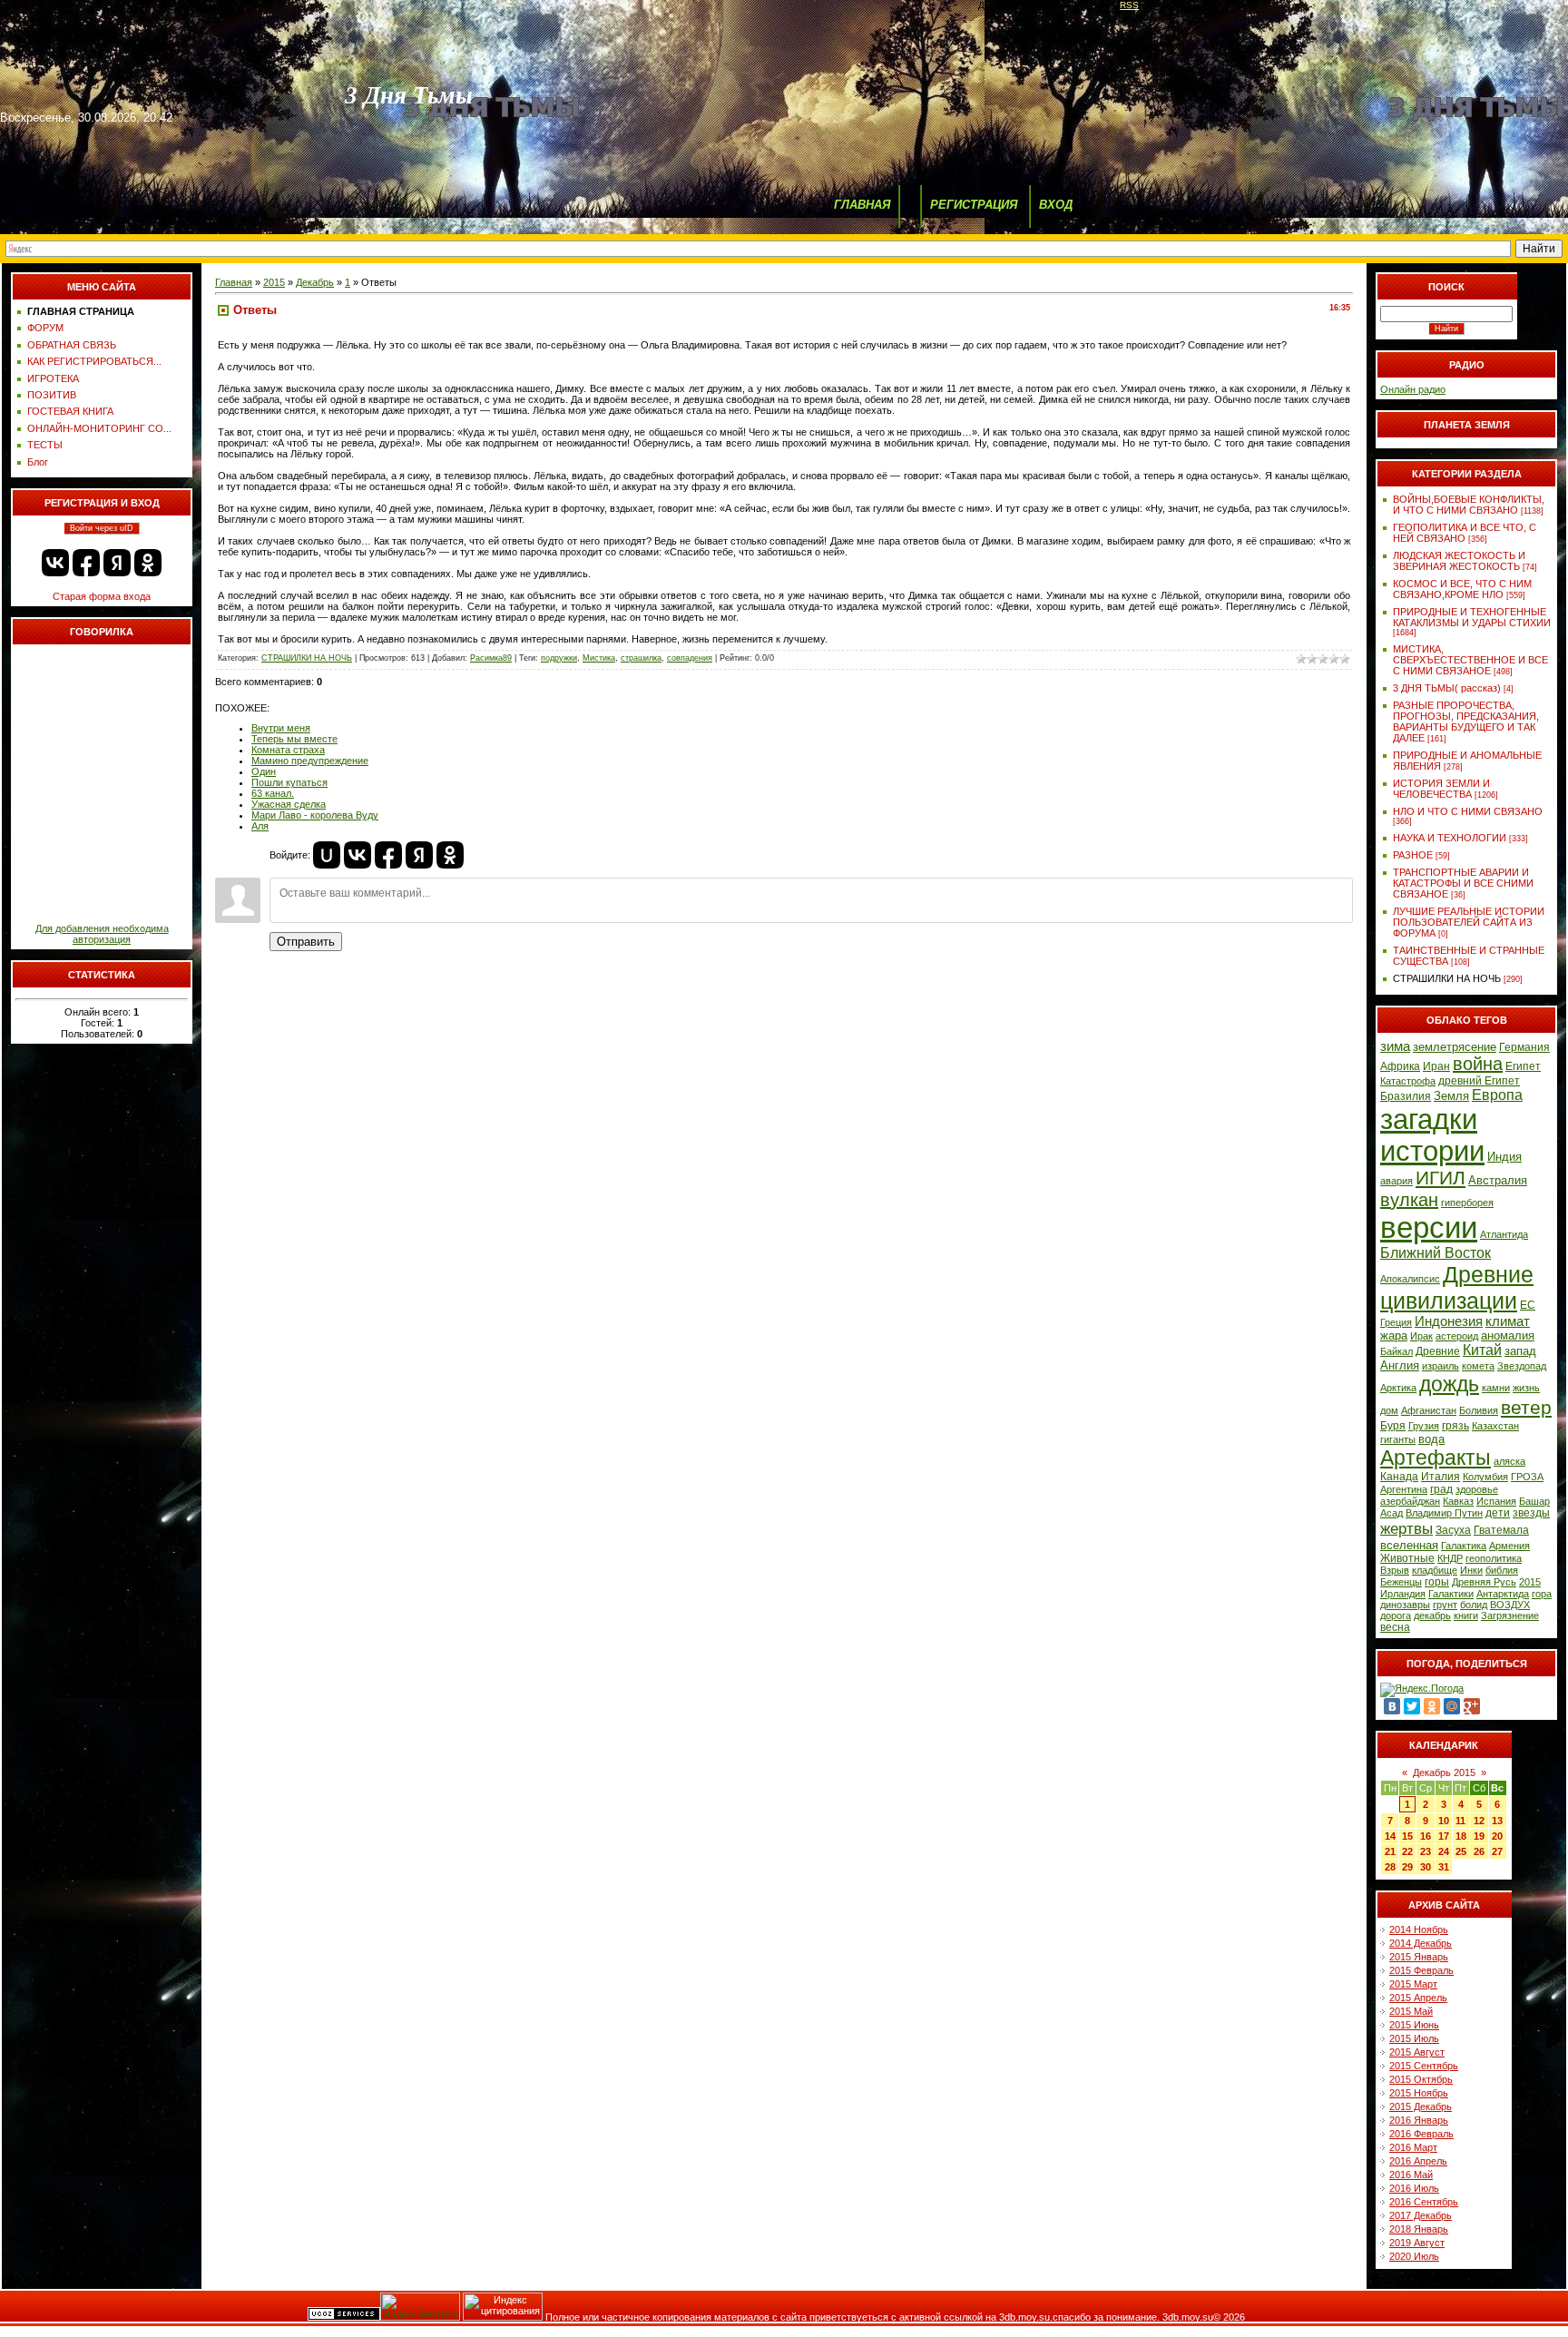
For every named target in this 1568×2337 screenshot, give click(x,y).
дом (1389, 1410)
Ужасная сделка (289, 804)
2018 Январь (1419, 2229)
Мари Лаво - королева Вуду (315, 815)
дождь (1449, 1384)
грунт (1445, 1605)
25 (1461, 1851)
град (1441, 1489)
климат (1508, 1321)
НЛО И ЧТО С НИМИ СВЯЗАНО (1468, 811)
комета (1478, 1366)
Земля (1451, 1096)
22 (1407, 1851)
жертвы (1406, 1528)
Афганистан (1429, 1410)
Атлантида (1504, 1234)
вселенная (1409, 1545)
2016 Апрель (1418, 2161)
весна (1395, 1627)
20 (1497, 1836)
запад (1520, 1351)
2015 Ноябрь (1419, 2093)
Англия (1400, 1365)
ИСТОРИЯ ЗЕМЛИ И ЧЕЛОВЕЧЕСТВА (1441, 789)
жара (1394, 1335)
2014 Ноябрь (1419, 1929)
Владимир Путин (1444, 1513)
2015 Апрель (1418, 1998)
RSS (1129, 5)
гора (1542, 1594)
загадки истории (1432, 1135)
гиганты (1398, 1439)
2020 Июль (1414, 2256)
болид (1474, 1605)
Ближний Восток (1436, 1253)
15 (1407, 1836)
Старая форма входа (102, 596)
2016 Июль (1414, 2188)
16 (1426, 1836)
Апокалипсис (1410, 1279)
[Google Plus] (1472, 1706)
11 (1460, 1821)
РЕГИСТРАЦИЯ (974, 205)
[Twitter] (1412, 1706)
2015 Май (1411, 2011)
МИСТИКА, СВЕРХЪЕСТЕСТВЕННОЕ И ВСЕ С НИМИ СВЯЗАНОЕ (1470, 660)
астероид (1457, 1336)
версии (1429, 1227)
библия (1502, 1570)
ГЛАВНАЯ (862, 205)
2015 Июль (1414, 2038)
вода (1431, 1439)
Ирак (1421, 1336)
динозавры (1405, 1605)
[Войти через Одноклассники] (148, 563)
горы (1437, 1582)
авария (1396, 1181)
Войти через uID (102, 528)
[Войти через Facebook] (86, 563)
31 (1444, 1867)
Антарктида (1503, 1594)
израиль (1441, 1366)
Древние (1438, 1351)
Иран (1436, 1066)
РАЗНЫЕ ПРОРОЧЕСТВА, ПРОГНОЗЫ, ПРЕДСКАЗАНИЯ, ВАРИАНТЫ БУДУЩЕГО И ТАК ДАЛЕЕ (1466, 722)
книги (1466, 1615)
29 (1407, 1867)
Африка (1400, 1066)
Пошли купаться (289, 782)
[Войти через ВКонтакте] (55, 563)
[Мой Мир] (1452, 1706)
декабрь (1432, 1615)
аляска (1509, 1461)
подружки (559, 658)
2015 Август (1417, 2052)
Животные (1407, 1558)
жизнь (1526, 1388)
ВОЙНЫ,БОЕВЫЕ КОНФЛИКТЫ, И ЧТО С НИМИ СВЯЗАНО (1469, 505)
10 (1444, 1821)
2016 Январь (1419, 2120)
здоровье (1477, 1489)
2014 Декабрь (1421, 1943)
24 (1444, 1851)
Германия (1524, 1047)
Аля (260, 826)
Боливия (1479, 1410)
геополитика (1494, 1558)
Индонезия (1449, 1321)
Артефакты (1436, 1458)
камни (1496, 1388)
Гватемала (1501, 1530)
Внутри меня (281, 728)
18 (1461, 1836)
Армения (1509, 1546)
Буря (1393, 1426)
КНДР (1450, 1558)
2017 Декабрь (1421, 2215)
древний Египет (1479, 1081)
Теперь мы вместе (294, 739)
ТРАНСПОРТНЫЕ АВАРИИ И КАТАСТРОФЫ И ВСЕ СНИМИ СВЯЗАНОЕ (1463, 883)
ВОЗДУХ (1510, 1605)
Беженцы (1401, 1582)
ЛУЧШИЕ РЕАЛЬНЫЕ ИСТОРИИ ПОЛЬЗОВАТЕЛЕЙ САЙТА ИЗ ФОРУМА (1469, 922)
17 (1444, 1836)
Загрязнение (1510, 1615)
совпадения (690, 658)
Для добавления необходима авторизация (102, 934)
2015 (274, 282)
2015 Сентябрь (1424, 2066)
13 (1497, 1821)
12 (1479, 1821)
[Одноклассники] (1432, 1706)
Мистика (599, 658)
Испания (1496, 1501)
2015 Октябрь (1421, 2079)
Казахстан (1495, 1426)
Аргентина (1404, 1489)
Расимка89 (491, 658)
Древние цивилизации (1457, 1287)
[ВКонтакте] (1392, 1706)
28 (1390, 1867)
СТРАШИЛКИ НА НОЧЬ (307, 658)
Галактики (1451, 1594)
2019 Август (1417, 2243)
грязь (1455, 1426)
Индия (1504, 1157)
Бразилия (1406, 1096)
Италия (1441, 1477)
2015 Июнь (1414, 2025)
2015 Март (1413, 1984)
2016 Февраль (1421, 2134)
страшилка (641, 658)
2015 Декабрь (1421, 2106)
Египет (1523, 1066)
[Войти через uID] (327, 855)
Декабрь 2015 (1444, 1772)
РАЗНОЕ (1413, 855)
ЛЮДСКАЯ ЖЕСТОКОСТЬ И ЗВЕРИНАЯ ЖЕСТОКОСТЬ (1459, 561)
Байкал (1396, 1351)
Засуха (1453, 1530)
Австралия (1498, 1180)
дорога (1396, 1615)
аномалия (1508, 1335)
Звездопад (1522, 1366)
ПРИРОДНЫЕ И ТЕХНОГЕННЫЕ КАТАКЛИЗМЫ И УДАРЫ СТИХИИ (1472, 617)
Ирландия (1403, 1594)
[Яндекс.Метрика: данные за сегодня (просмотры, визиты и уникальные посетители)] (420, 2307)
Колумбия (1485, 1477)
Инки (1471, 1570)
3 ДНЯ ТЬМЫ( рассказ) (1447, 688)
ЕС (1528, 1305)
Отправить (306, 942)
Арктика (1398, 1388)
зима (1395, 1046)
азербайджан (1410, 1501)
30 (1426, 1867)
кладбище (1435, 1570)
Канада (1399, 1477)
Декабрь (315, 282)
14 (1390, 1836)
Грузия (1424, 1426)
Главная (234, 282)
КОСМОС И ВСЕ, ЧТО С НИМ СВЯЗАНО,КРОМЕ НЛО (1462, 589)
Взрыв (1395, 1570)
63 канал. (273, 793)
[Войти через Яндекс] (117, 563)
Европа (1497, 1095)
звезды (1531, 1513)
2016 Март (1413, 2147)
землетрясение (1455, 1047)
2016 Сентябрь (1424, 2202)
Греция (1396, 1322)
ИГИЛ (1441, 1178)
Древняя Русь (1484, 1582)
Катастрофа (1408, 1081)
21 (1390, 1851)
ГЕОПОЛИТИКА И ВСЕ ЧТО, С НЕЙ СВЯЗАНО (1465, 533)
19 (1479, 1836)
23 (1426, 1851)
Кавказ (1458, 1501)
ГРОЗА (1527, 1477)
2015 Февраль (1421, 1970)
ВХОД (1056, 205)
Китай (1482, 1350)
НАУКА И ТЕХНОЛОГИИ (1450, 838)
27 (1497, 1851)
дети (1498, 1513)
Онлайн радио (1413, 389)
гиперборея (1467, 1203)
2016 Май (1411, 2175)
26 (1479, 1851)
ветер (1526, 1408)
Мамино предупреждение (310, 761)
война (1478, 1064)
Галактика (1464, 1546)
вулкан (1409, 1200)
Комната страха (288, 750)
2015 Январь (1419, 1957)
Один (264, 771)
